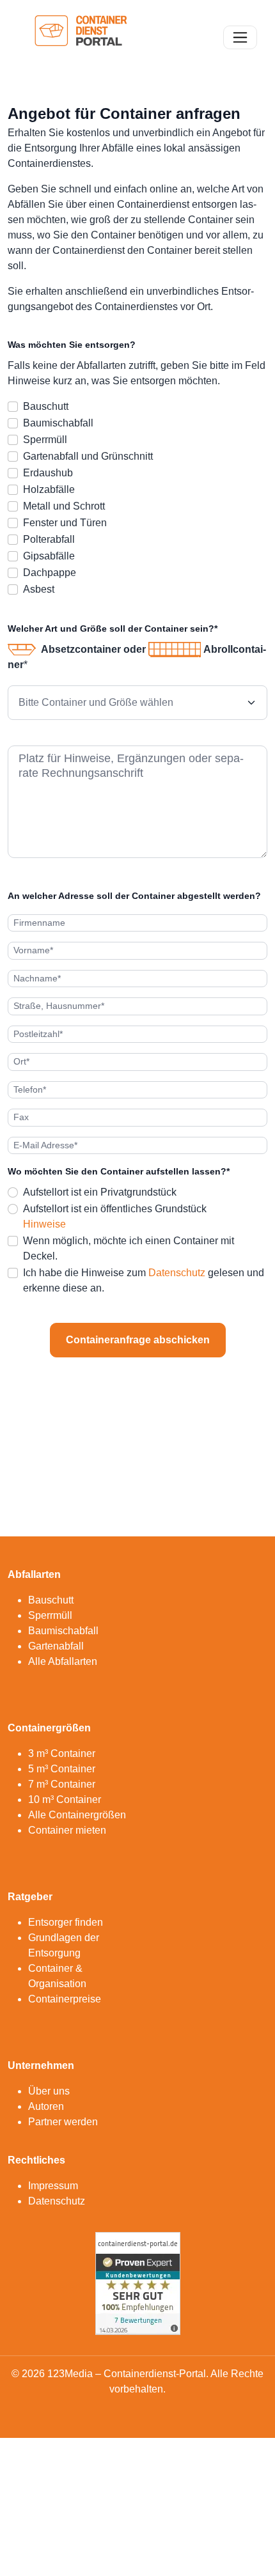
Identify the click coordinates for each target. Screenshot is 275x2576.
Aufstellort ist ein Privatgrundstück (100, 1192)
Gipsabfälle (49, 556)
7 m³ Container (62, 1784)
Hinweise (44, 1224)
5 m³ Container (62, 1769)
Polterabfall (49, 539)
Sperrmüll (45, 440)
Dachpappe (50, 573)
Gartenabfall (56, 1646)
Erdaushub (48, 473)
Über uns (49, 2091)
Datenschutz (177, 1273)
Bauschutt (46, 406)
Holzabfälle (49, 489)
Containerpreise (65, 1999)
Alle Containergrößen (77, 1815)
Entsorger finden (66, 1922)
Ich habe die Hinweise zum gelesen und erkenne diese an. (144, 1280)
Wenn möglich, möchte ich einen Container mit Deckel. (129, 1248)
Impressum (53, 2186)
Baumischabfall (58, 423)
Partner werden (63, 2122)
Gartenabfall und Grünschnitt (88, 456)
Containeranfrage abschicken (138, 1340)
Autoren (46, 2106)
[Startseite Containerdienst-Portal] (81, 36)
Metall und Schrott (64, 506)
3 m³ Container (62, 1753)
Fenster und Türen (65, 523)
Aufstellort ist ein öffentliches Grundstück (115, 1209)
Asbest (39, 589)
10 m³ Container (65, 1799)
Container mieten (67, 1830)
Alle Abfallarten (63, 1661)
